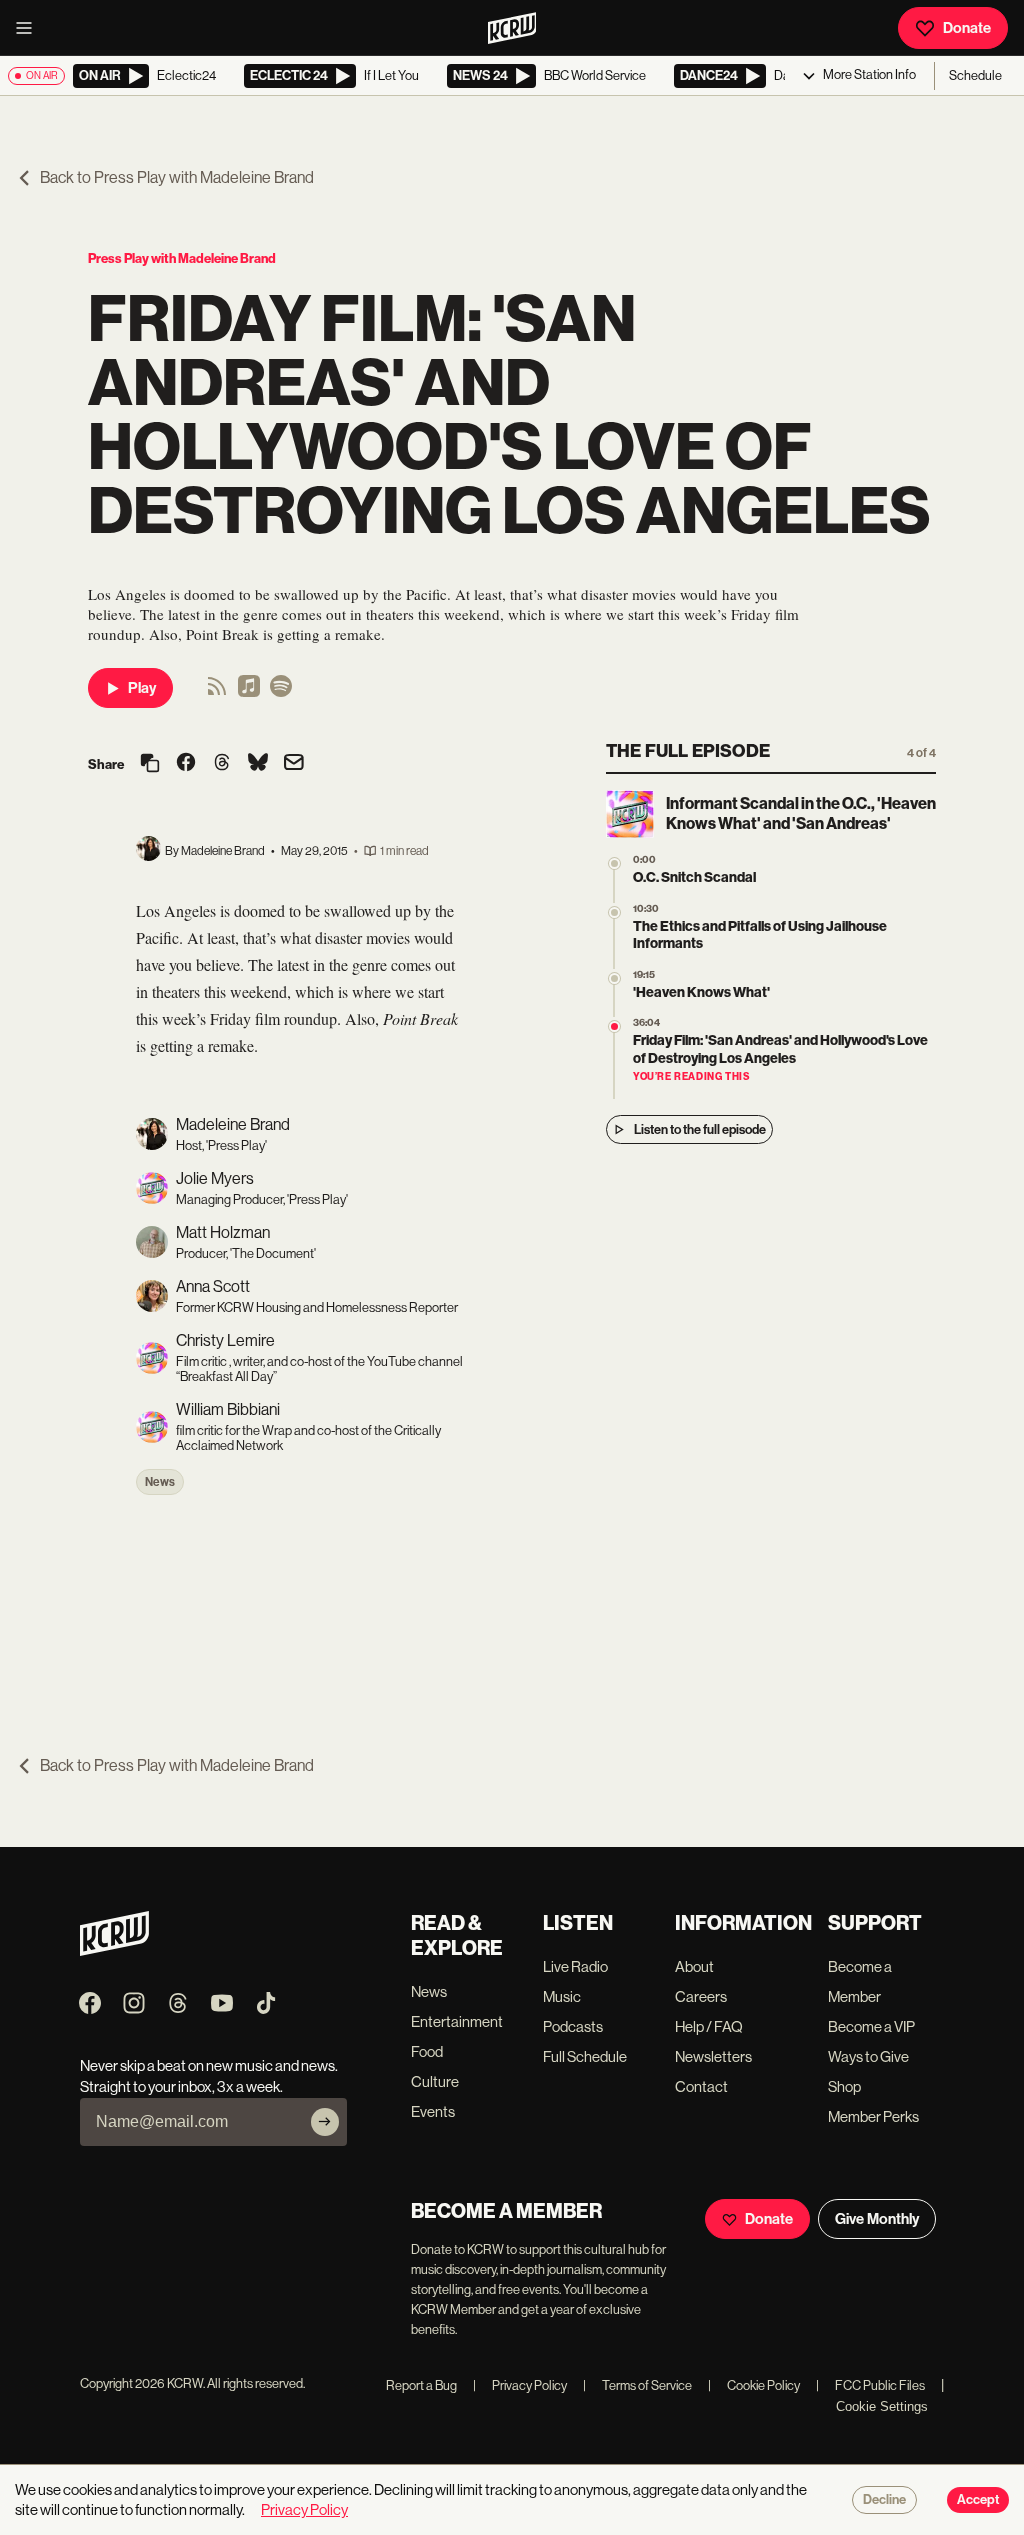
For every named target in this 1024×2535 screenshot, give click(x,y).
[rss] (217, 692)
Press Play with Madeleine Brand (182, 258)
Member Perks (873, 2116)
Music (562, 1996)
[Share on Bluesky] (258, 764)
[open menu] (30, 28)
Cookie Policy (754, 2385)
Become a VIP (871, 2026)
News (160, 1482)
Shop (844, 2086)
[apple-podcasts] (249, 692)
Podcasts (573, 2026)
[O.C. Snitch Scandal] (614, 863)
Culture (435, 2081)
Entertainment (457, 2021)
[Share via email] (294, 764)
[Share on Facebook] (186, 764)
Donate (967, 28)
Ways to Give (868, 2056)
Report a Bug (421, 2385)
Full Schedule (585, 2056)
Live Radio (575, 1966)
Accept (978, 2500)
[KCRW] (114, 1950)
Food (427, 2051)
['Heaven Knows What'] (614, 978)
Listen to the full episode (700, 1129)
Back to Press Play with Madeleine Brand (177, 177)
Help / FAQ (709, 2026)
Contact (701, 2086)
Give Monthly (877, 2219)
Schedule (975, 75)
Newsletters (713, 2056)
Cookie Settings (882, 2406)
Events (433, 2111)
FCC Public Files (870, 2385)
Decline (884, 2500)
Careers (701, 1996)
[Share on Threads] (222, 764)
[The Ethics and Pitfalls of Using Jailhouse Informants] (614, 912)
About (694, 1966)
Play (142, 688)
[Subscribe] (325, 2122)
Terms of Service (637, 2385)
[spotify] (281, 692)
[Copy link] (150, 764)
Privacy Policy (520, 2385)
